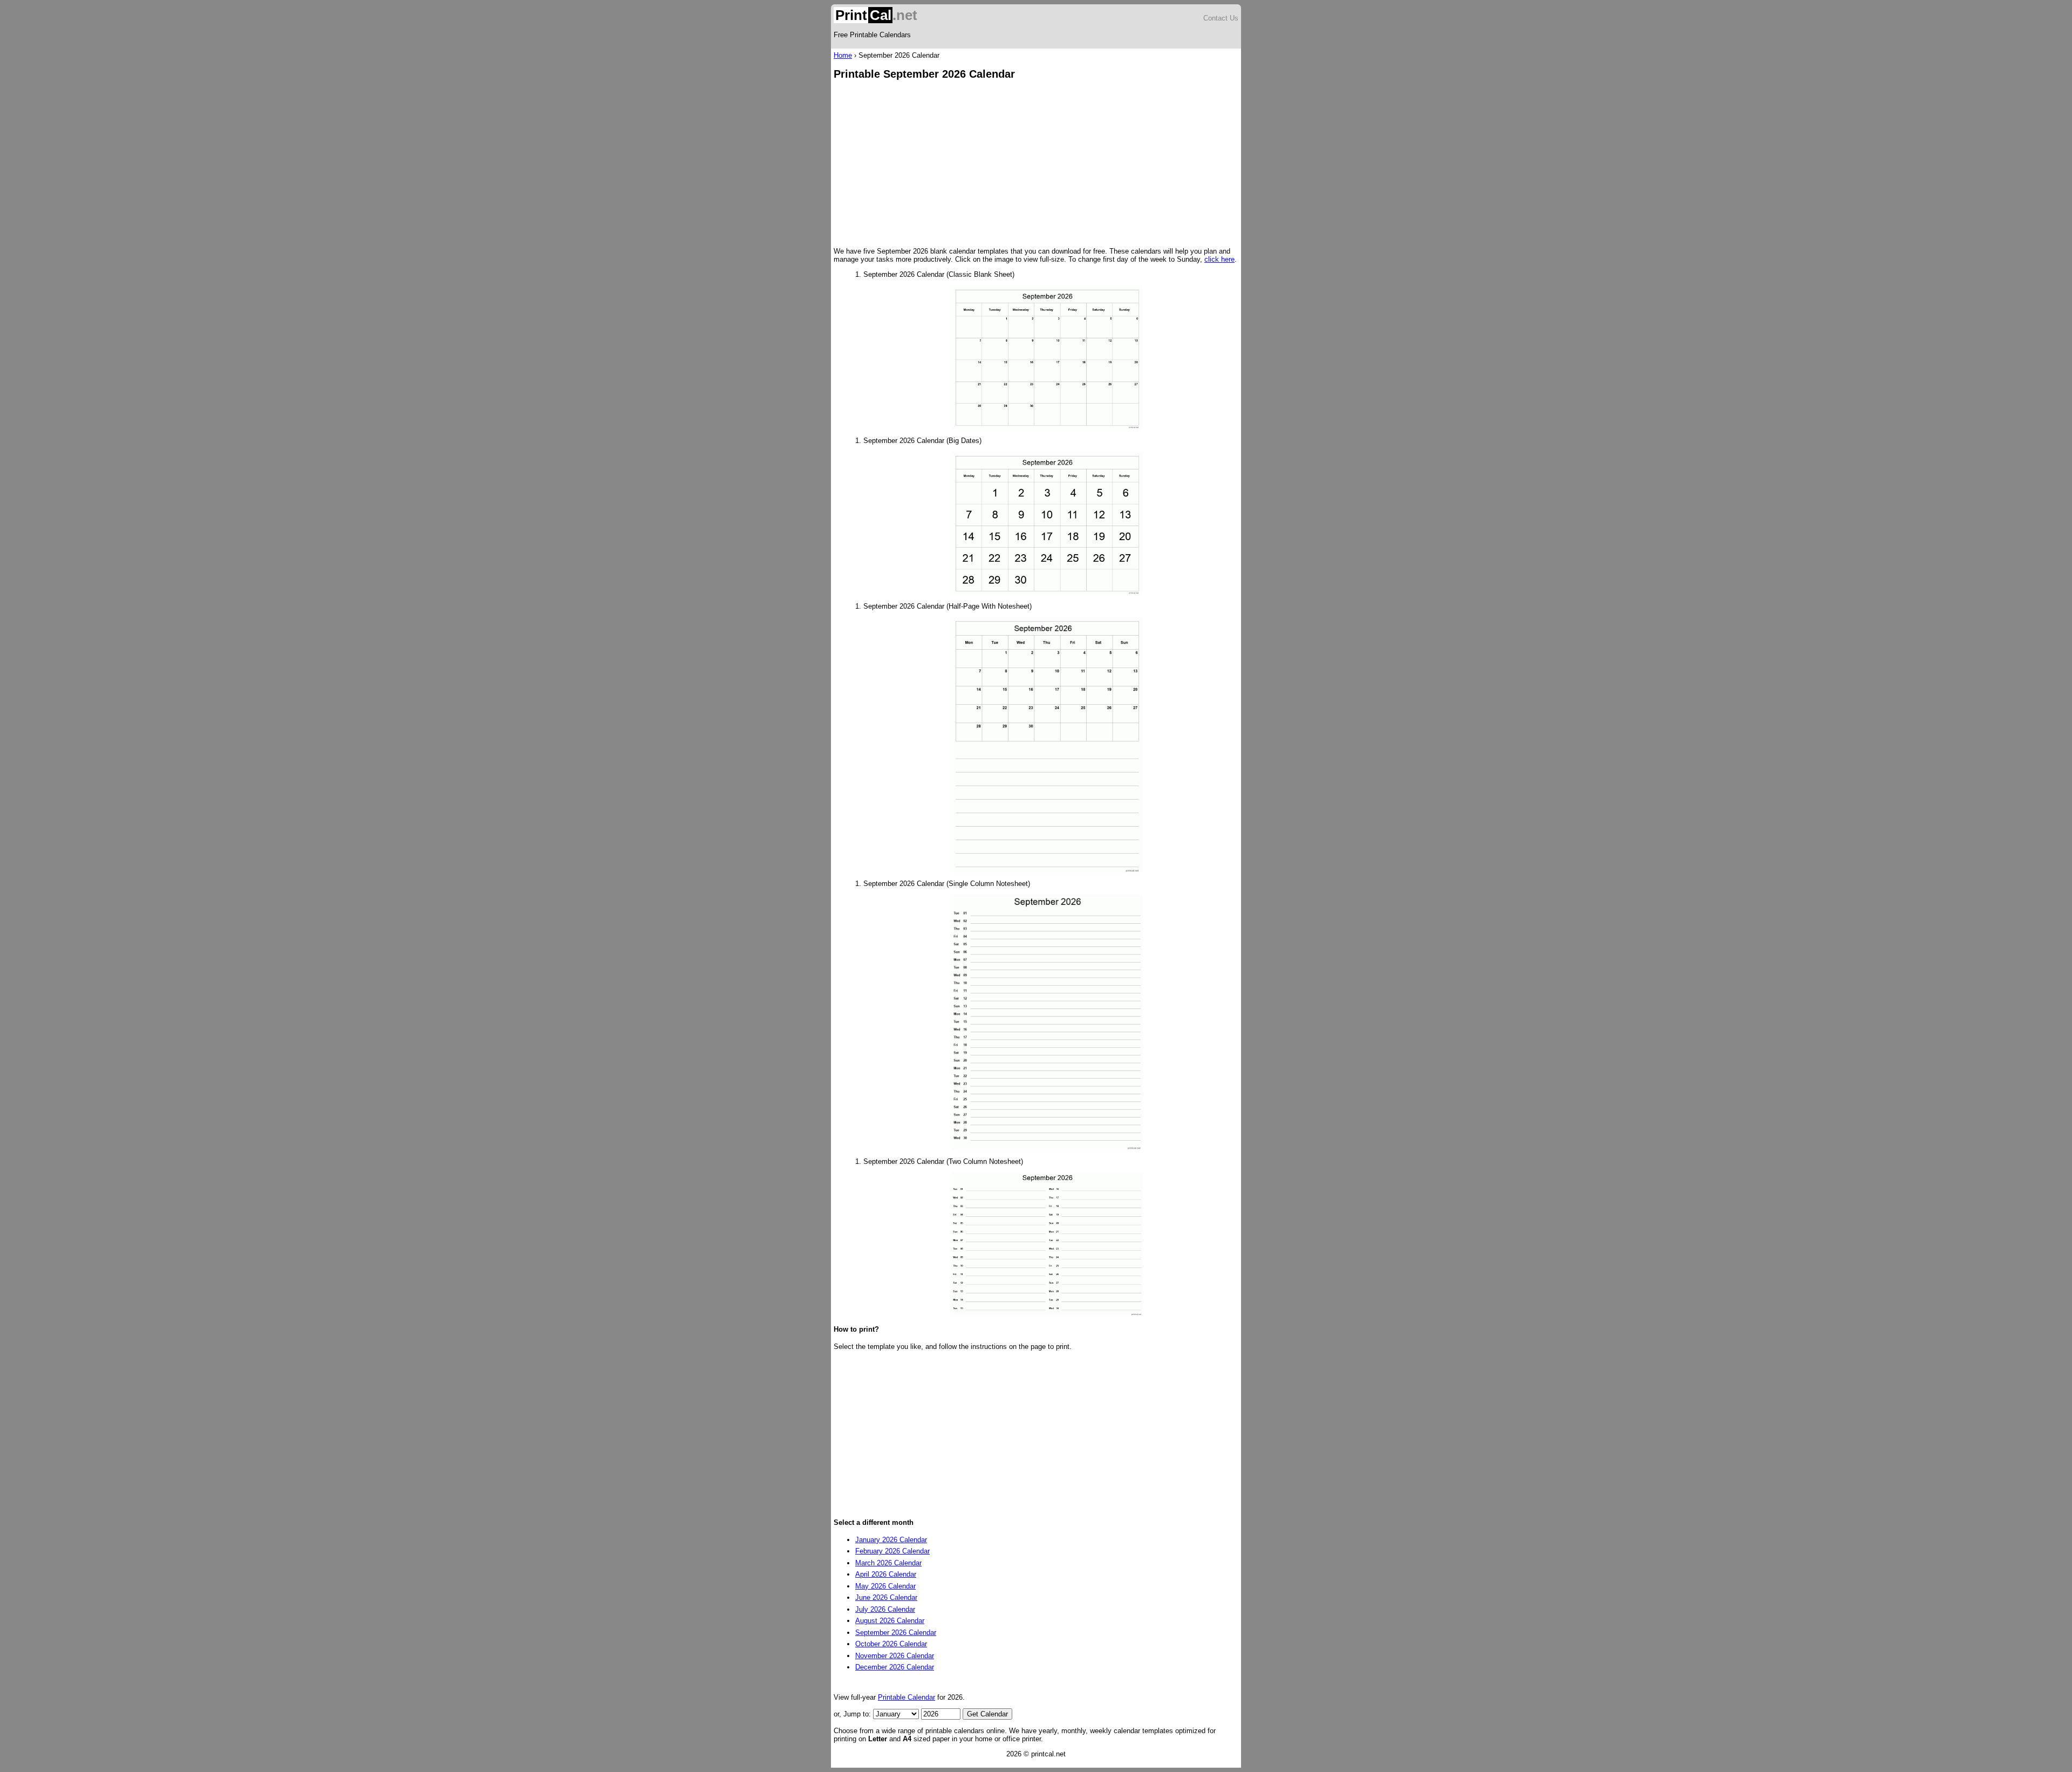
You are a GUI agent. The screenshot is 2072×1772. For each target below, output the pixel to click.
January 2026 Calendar (891, 1540)
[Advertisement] (1036, 165)
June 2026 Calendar (886, 1597)
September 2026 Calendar (896, 1633)
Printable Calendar (906, 1697)
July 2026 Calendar (885, 1609)
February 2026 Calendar (892, 1551)
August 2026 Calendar (890, 1621)
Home (843, 55)
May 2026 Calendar (885, 1586)
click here (1219, 259)
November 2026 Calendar (895, 1656)
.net (876, 15)
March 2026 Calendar (888, 1563)
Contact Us (1221, 18)
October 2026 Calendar (891, 1644)
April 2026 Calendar (886, 1574)
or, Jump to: (853, 1714)
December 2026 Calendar (895, 1667)
